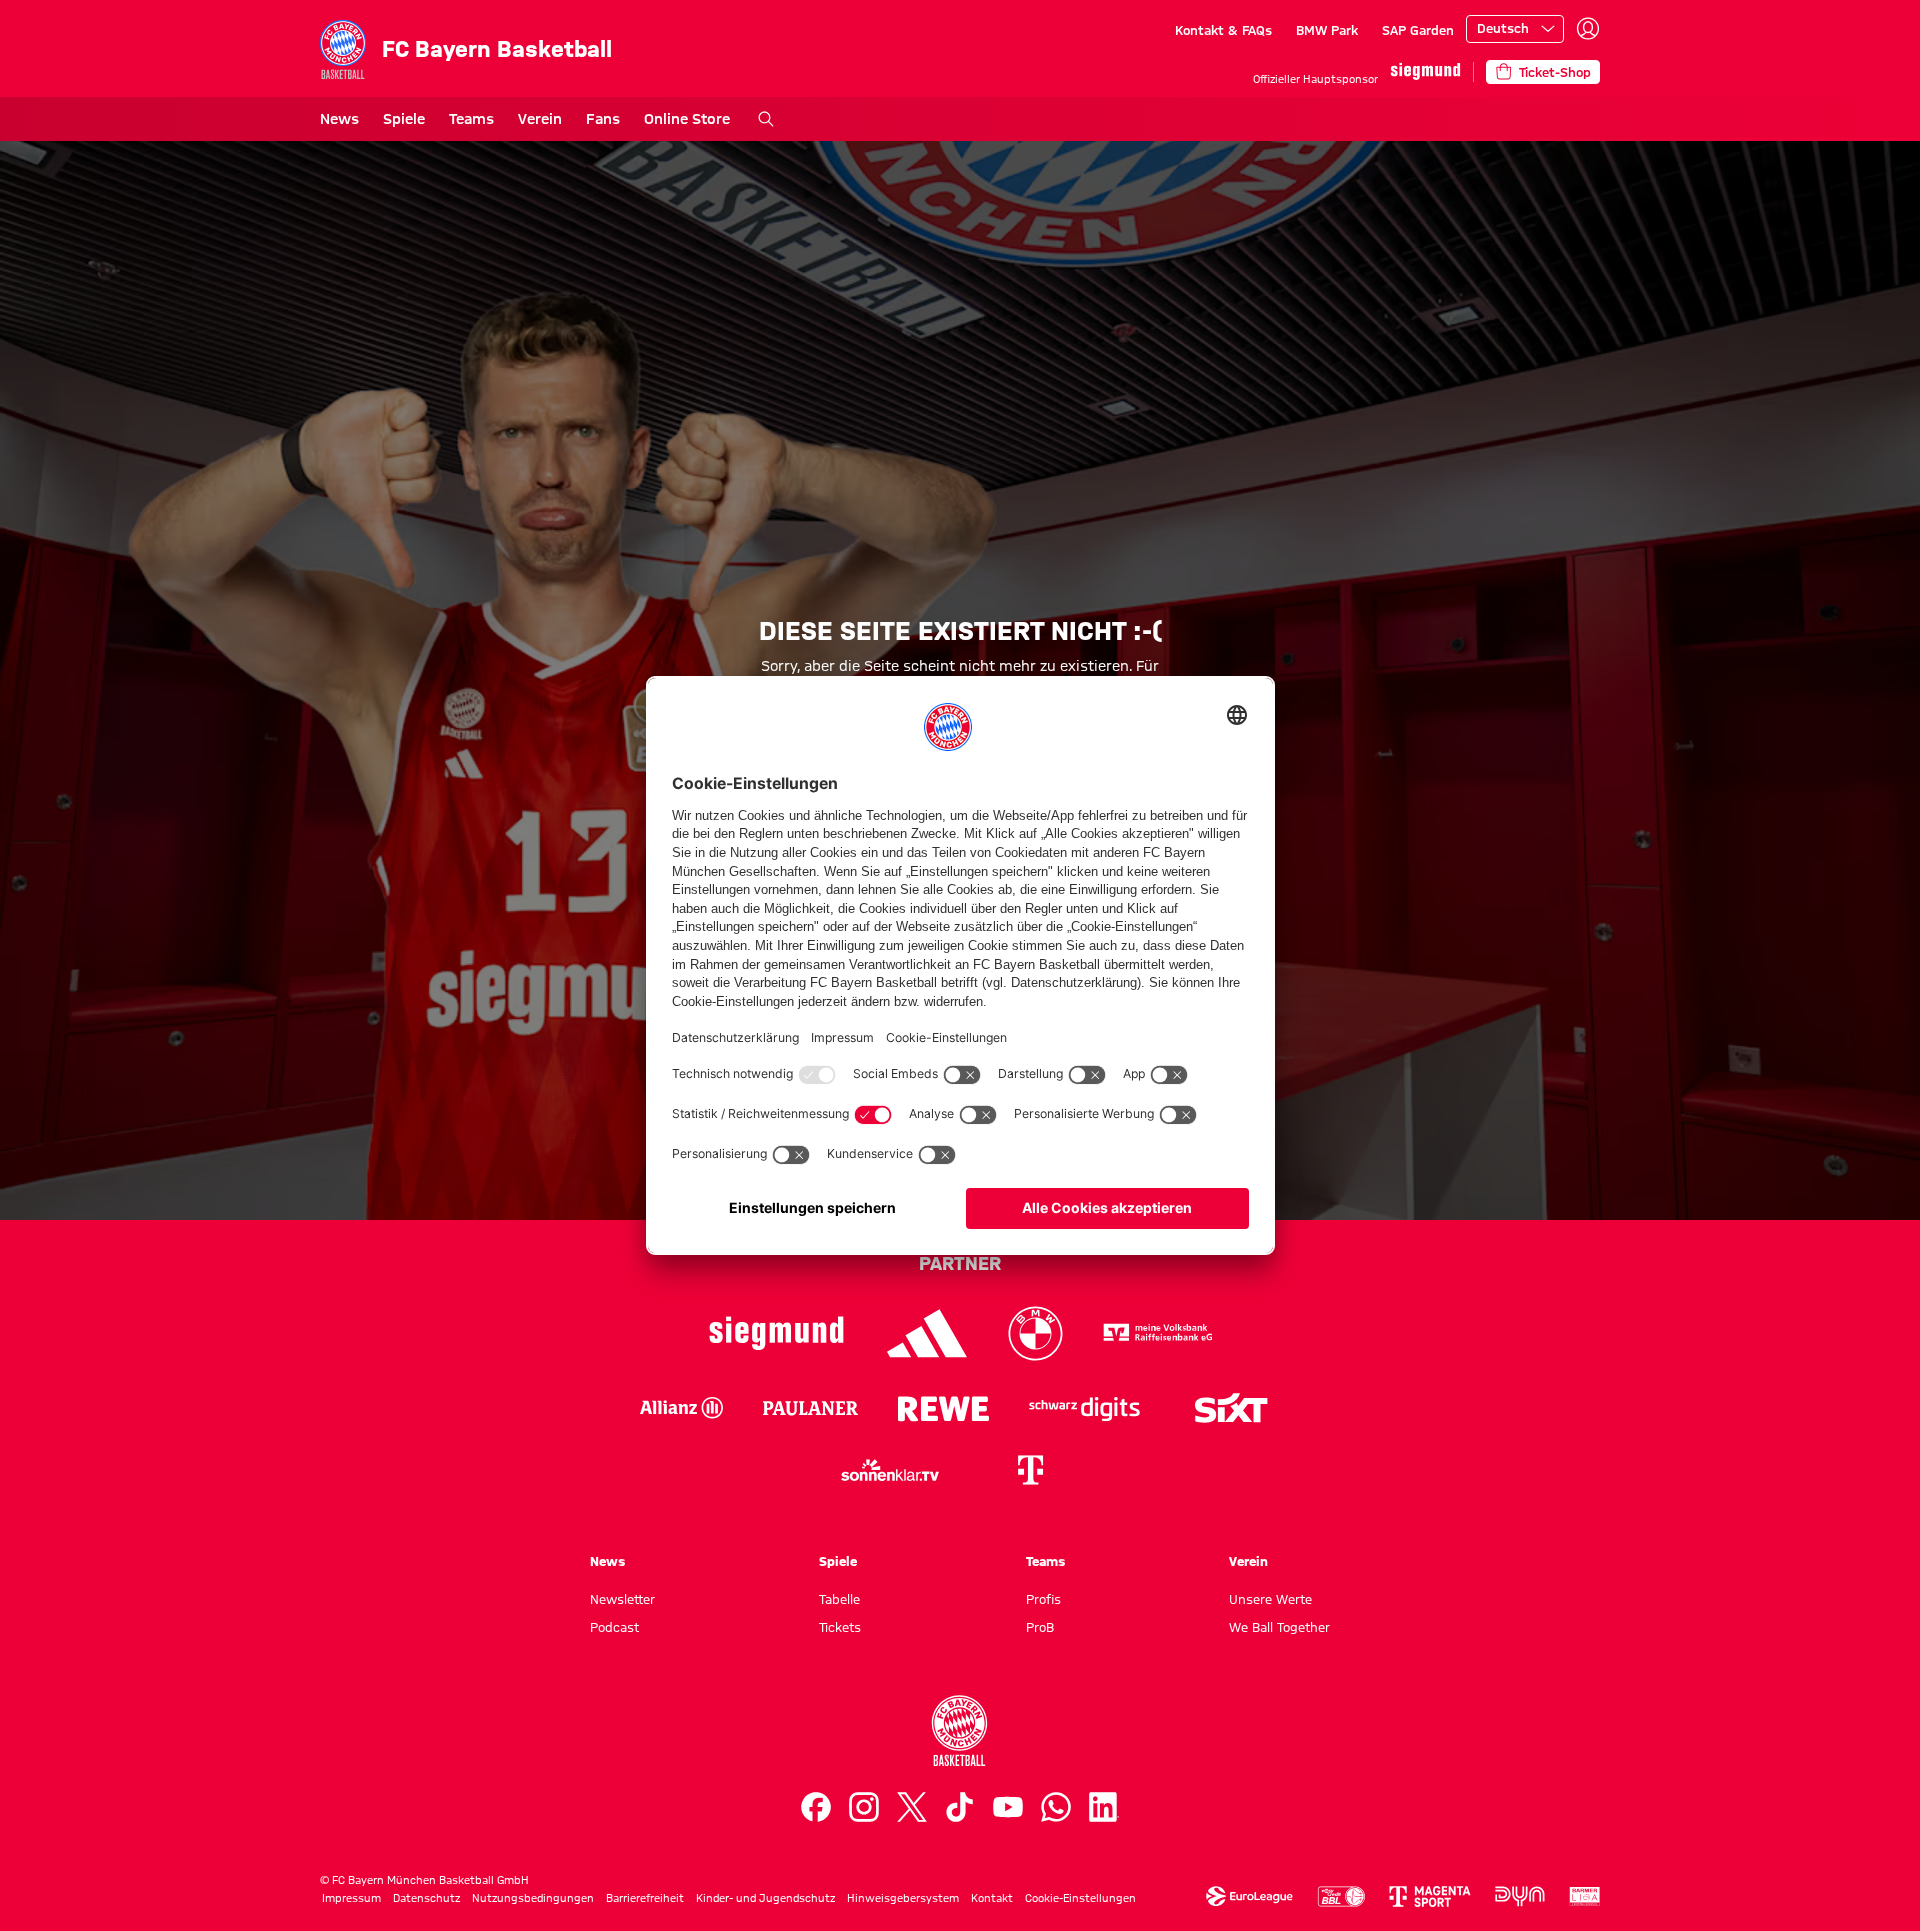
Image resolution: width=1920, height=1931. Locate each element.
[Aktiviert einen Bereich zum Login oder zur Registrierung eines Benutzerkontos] (1588, 29)
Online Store (687, 119)
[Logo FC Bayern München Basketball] (960, 1731)
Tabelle (839, 1599)
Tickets (840, 1627)
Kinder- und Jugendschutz (765, 1898)
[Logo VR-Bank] (1158, 1333)
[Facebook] (816, 1807)
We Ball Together (1279, 1627)
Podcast (614, 1627)
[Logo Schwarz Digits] (1084, 1408)
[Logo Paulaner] (810, 1408)
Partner (960, 1263)
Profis (1043, 1599)
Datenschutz (426, 1898)
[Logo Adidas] (927, 1333)
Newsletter (622, 1599)
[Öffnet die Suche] (766, 119)
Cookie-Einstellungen (1080, 1898)
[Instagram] (864, 1807)
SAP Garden (1418, 30)
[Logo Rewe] (943, 1408)
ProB (1040, 1627)
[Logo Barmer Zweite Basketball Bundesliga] (1585, 1896)
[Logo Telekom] (1030, 1470)
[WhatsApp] (1056, 1807)
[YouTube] (1008, 1807)
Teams (471, 119)
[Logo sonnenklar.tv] (890, 1470)
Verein (540, 119)
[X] (912, 1807)
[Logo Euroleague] (1249, 1896)
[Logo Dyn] (1520, 1896)
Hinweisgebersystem (903, 1898)
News (339, 119)
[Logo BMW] (1035, 1333)
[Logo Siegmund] (776, 1333)
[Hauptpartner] (1425, 71)
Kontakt (992, 1898)
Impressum (351, 1898)
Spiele (404, 119)
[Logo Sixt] (1230, 1408)
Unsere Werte (1270, 1599)
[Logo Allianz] (681, 1408)
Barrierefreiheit (645, 1898)
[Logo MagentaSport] (1430, 1896)
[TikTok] (960, 1807)
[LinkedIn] (1104, 1807)
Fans (603, 119)
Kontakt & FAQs (1223, 30)
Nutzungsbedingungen (533, 1898)
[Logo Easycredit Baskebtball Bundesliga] (1341, 1896)
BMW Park (1327, 30)
